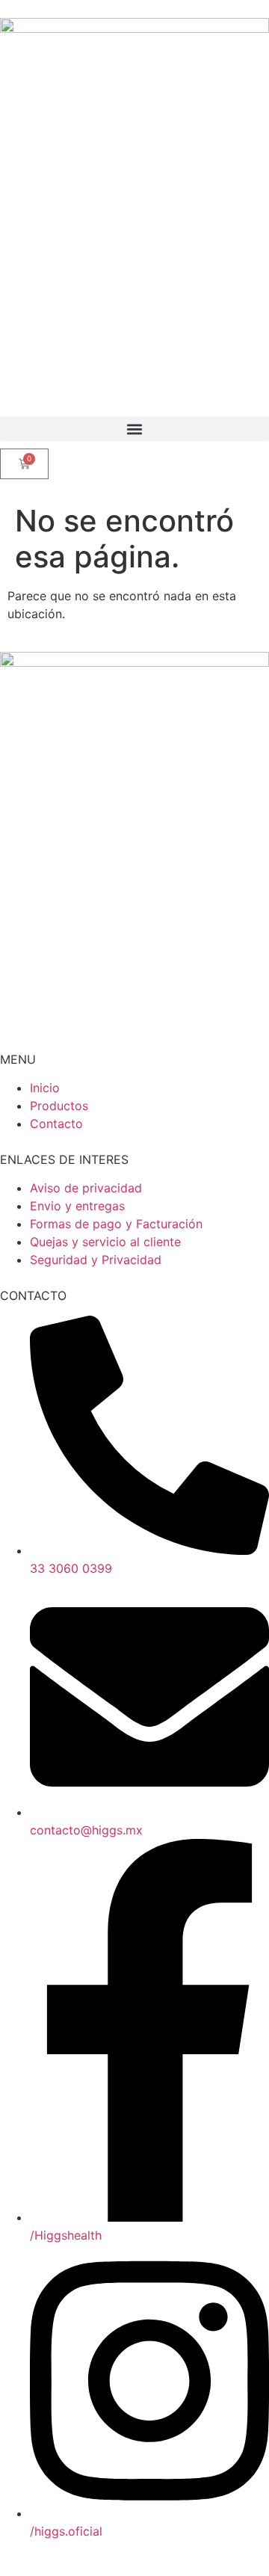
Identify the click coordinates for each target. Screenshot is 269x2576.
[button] (134, 429)
